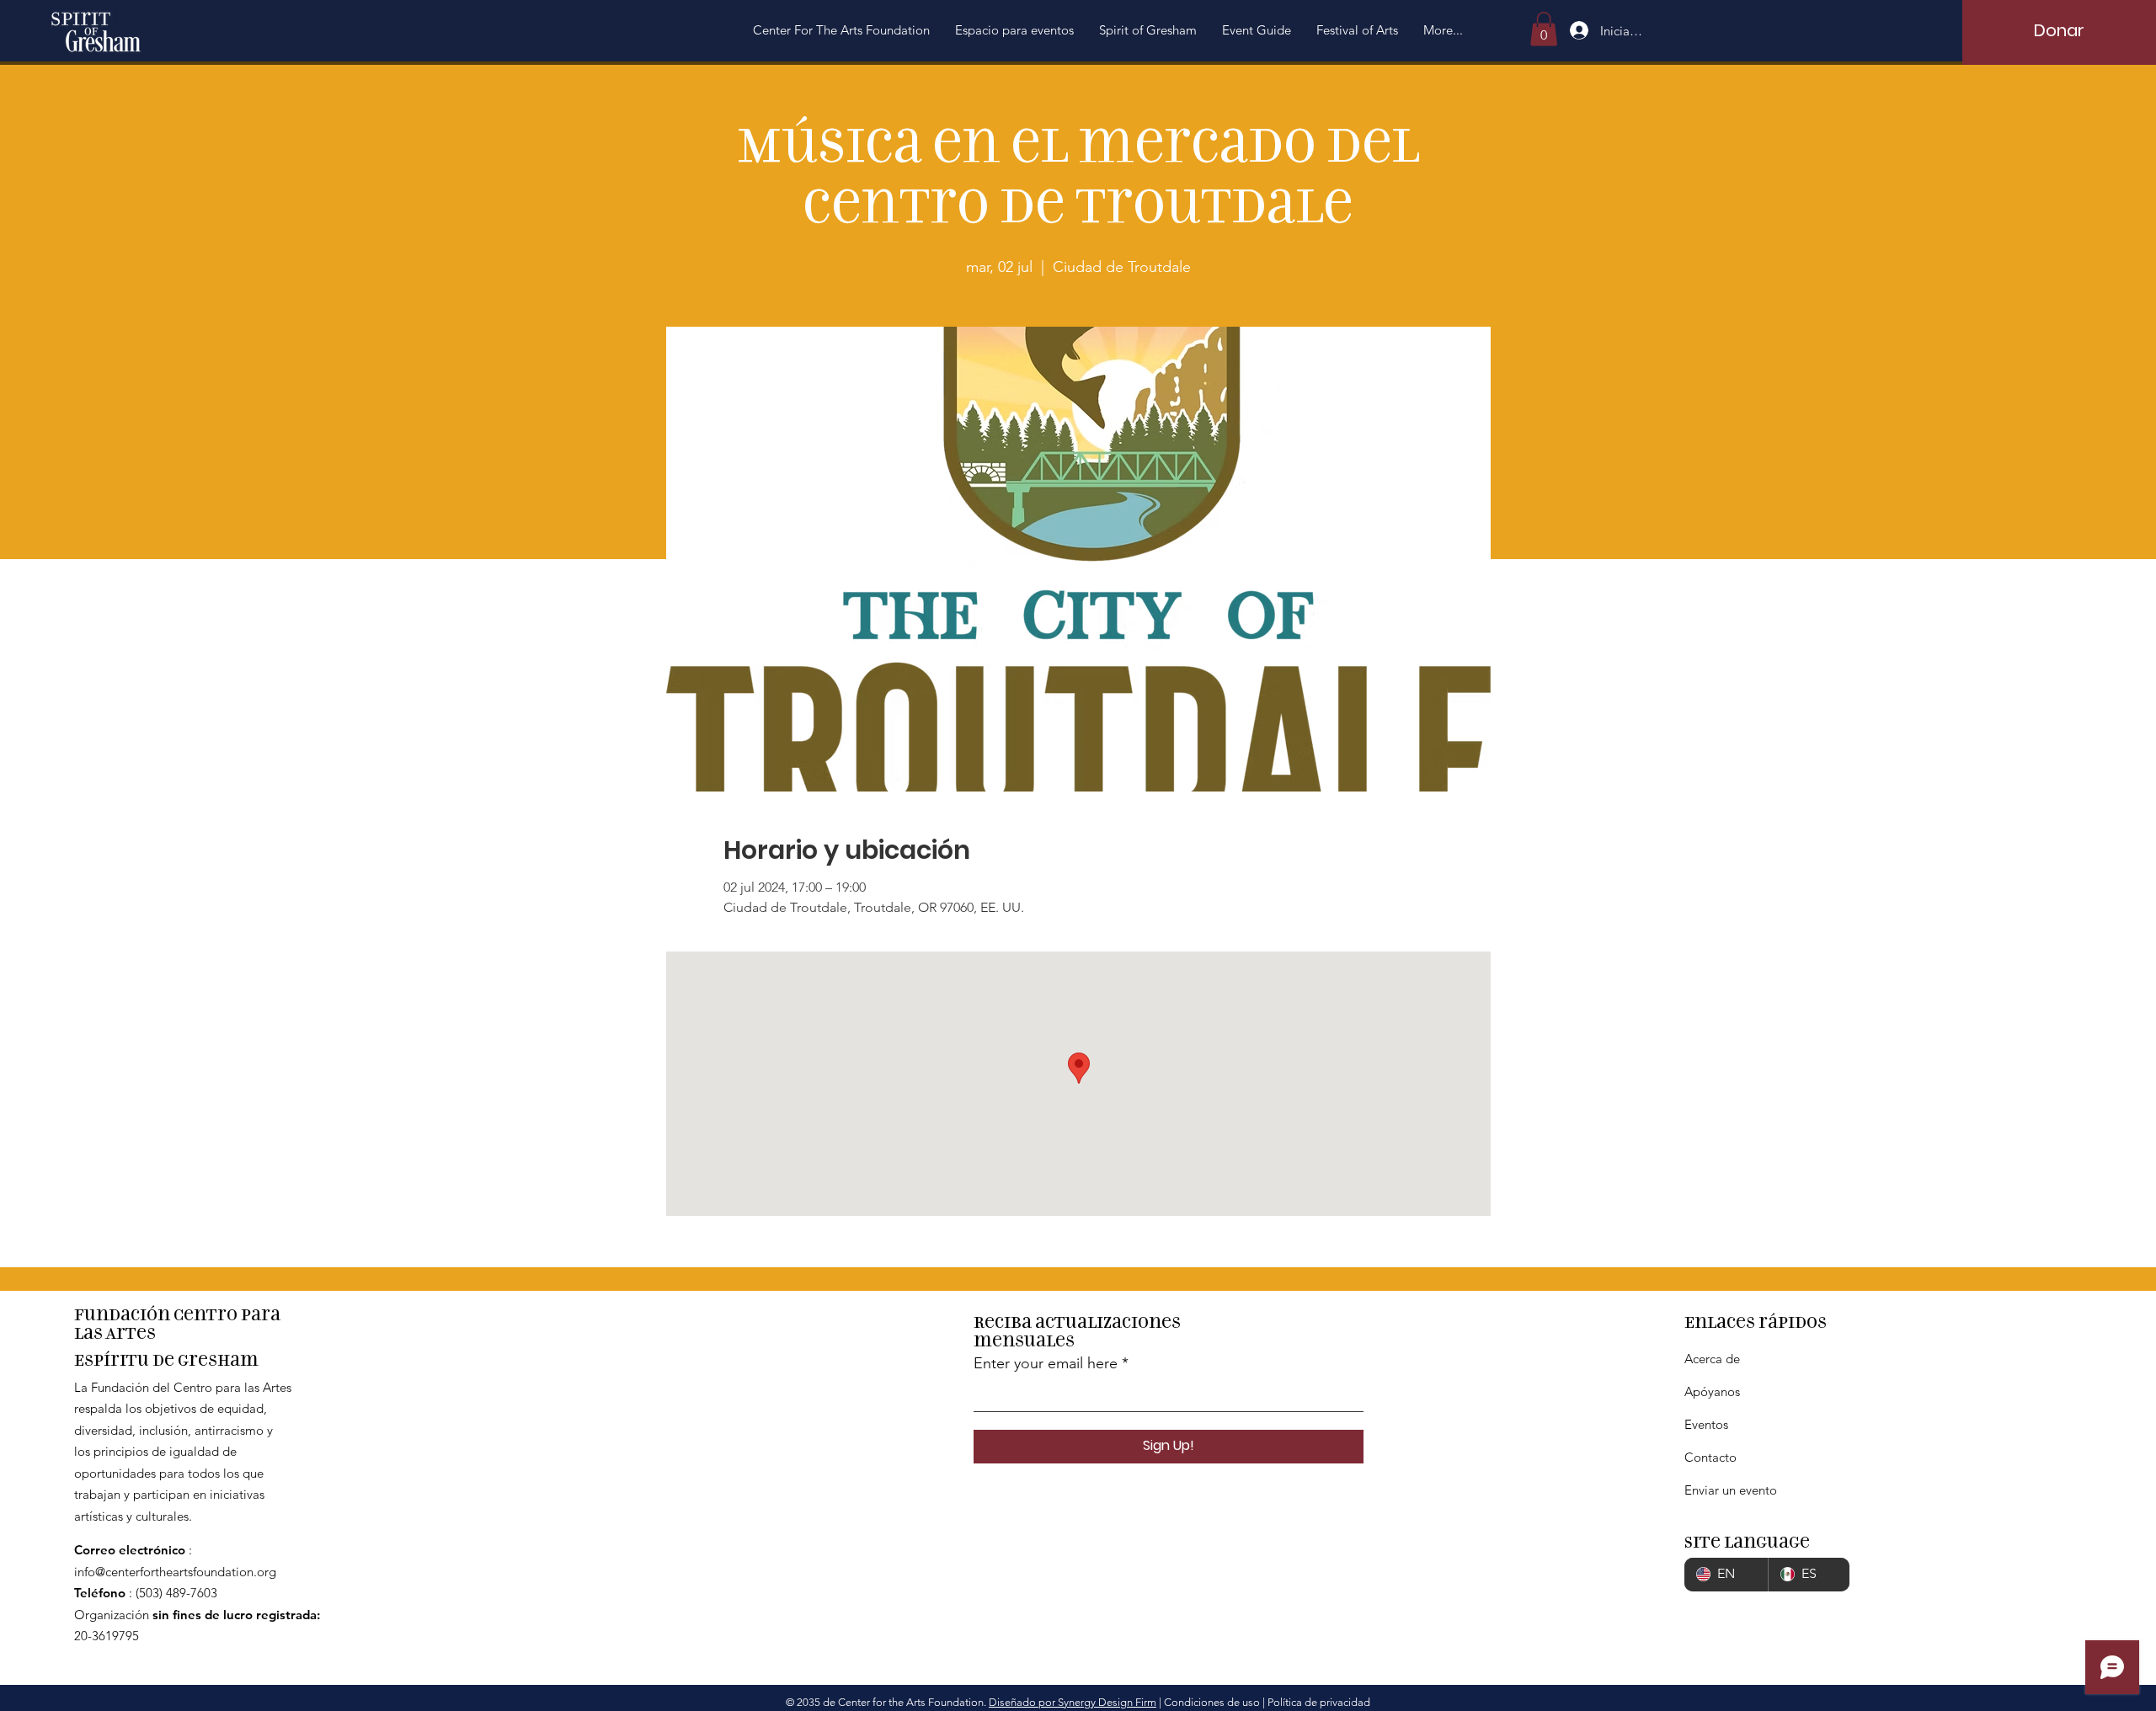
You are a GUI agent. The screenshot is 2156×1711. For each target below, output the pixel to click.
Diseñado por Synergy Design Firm (1073, 1702)
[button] (841, 30)
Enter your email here (1046, 1363)
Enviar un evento (1731, 1490)
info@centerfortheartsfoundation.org (175, 1572)
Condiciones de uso (1212, 1702)
